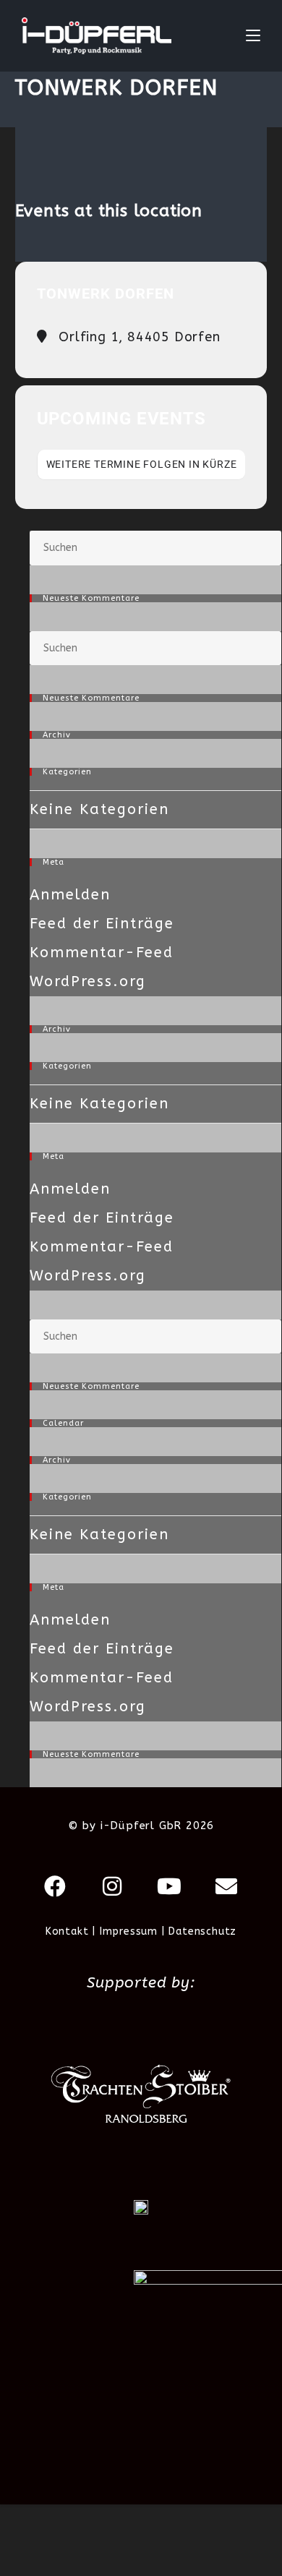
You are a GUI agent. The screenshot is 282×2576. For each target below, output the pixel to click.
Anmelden (70, 895)
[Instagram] (113, 1886)
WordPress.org (88, 981)
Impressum (129, 1931)
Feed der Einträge (102, 924)
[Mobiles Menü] (253, 36)
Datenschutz (202, 1931)
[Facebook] (56, 1886)
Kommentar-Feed (102, 953)
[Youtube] (170, 1886)
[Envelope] (227, 1886)
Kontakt (67, 1931)
